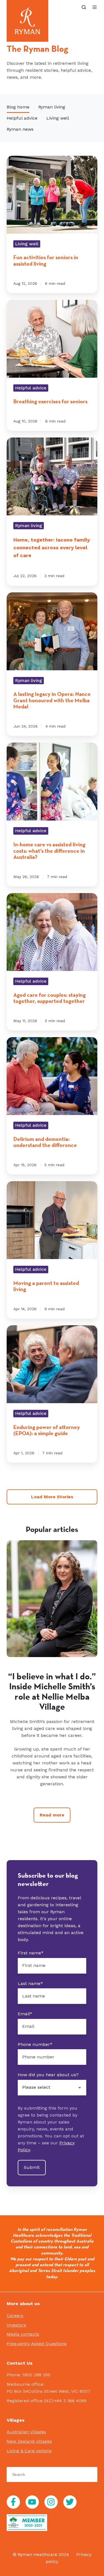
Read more (52, 1815)
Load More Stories (52, 1497)
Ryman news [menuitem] (20, 129)
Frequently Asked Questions (37, 2344)
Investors (16, 2325)
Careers (15, 2316)
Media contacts (23, 2334)
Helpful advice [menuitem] (22, 118)
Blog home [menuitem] (18, 107)
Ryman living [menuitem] (52, 107)
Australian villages (26, 2432)
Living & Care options (29, 2451)
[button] (84, 7)
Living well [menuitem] (58, 118)
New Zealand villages (29, 2441)
